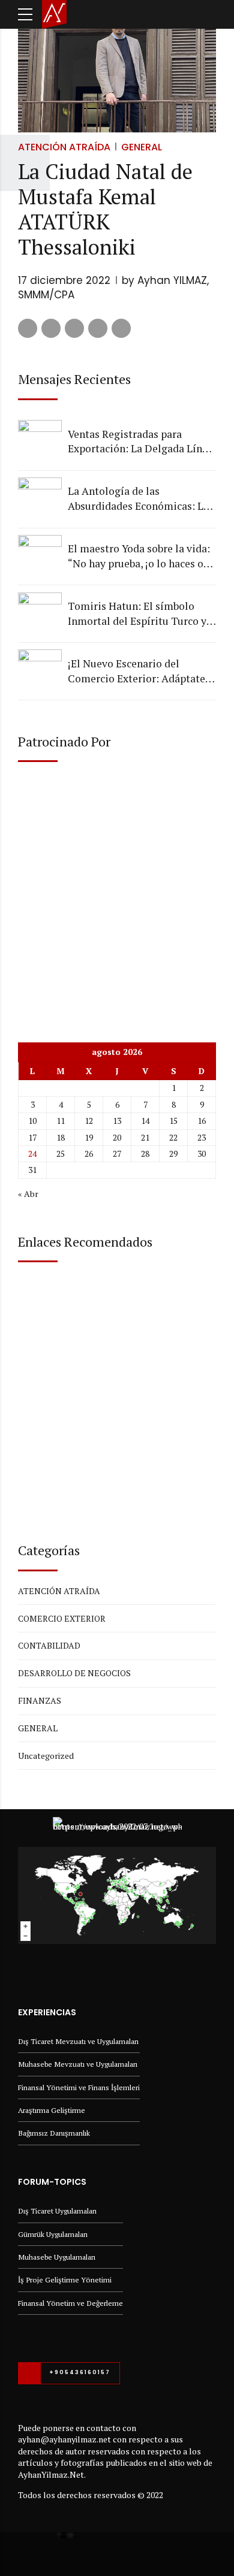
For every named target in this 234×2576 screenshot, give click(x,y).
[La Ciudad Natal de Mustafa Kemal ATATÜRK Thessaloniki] (117, 77)
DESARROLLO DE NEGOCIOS (74, 1673)
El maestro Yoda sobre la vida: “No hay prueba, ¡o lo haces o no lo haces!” (139, 556)
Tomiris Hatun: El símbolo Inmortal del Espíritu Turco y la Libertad (137, 614)
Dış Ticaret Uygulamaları (57, 2211)
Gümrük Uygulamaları (53, 2234)
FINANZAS (40, 1700)
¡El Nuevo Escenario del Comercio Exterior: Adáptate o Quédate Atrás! (141, 671)
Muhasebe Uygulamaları (57, 2257)
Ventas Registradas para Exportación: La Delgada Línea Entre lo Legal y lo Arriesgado (140, 442)
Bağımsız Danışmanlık (54, 2133)
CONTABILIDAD (49, 1645)
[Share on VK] (98, 328)
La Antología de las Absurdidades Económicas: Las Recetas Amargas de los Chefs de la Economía (141, 499)
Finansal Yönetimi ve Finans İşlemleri (79, 2087)
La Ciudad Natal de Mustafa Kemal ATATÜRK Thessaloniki (105, 209)
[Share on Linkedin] (74, 328)
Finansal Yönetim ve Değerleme (70, 2303)
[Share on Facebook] (28, 328)
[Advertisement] (117, 892)
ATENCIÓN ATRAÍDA (64, 147)
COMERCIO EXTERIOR (62, 1618)
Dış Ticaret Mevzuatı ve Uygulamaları (78, 2041)
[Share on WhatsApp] (121, 328)
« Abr (28, 1194)
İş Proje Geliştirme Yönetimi (65, 2280)
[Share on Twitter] (51, 328)
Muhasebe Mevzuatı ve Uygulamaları (78, 2064)
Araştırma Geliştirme (52, 2110)
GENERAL (142, 147)
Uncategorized (46, 1756)
